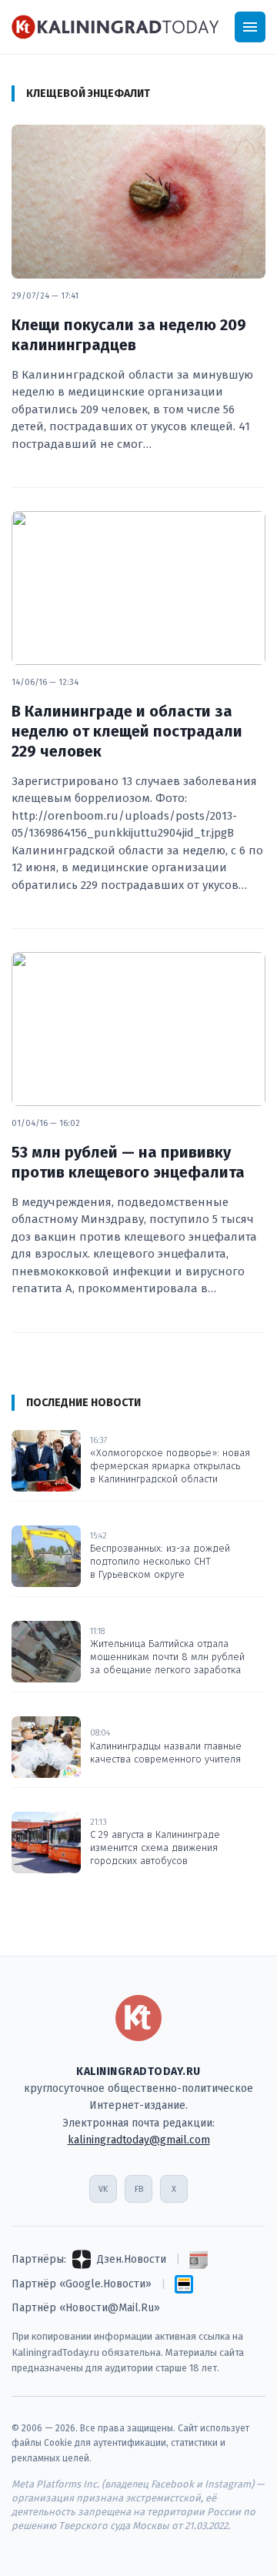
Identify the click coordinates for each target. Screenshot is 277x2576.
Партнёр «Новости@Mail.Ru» (86, 2308)
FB (139, 2189)
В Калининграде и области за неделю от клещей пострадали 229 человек (127, 731)
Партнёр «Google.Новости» (82, 2284)
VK (103, 2189)
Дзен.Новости (132, 2259)
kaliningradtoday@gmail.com (139, 2140)
